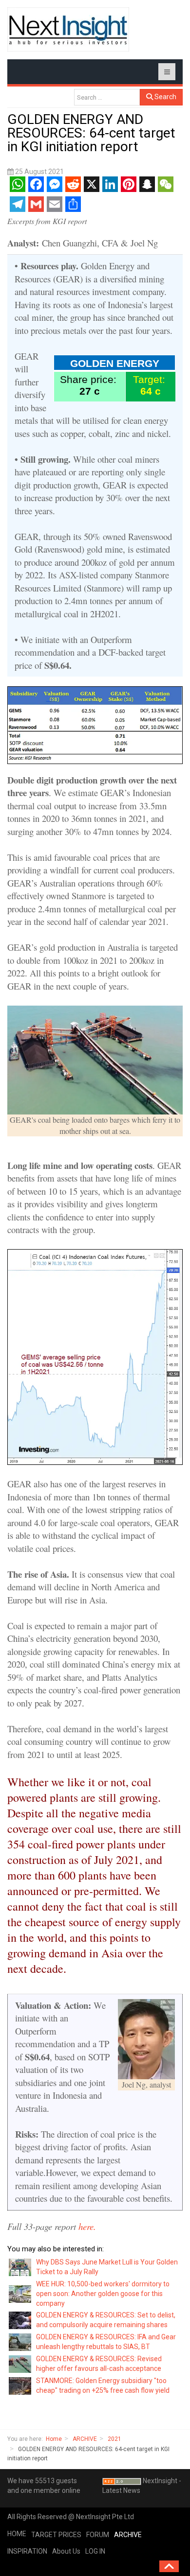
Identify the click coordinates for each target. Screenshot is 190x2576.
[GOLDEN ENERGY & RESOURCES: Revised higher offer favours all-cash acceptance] (20, 2364)
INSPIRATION (27, 2551)
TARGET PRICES (56, 2535)
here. (89, 2226)
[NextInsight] (68, 29)
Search (165, 97)
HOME (17, 2534)
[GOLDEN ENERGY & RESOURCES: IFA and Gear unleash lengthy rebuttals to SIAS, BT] (20, 2342)
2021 (114, 2439)
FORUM (98, 2535)
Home (54, 2439)
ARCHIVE (85, 2439)
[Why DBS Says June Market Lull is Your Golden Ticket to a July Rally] (20, 2267)
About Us (66, 2551)
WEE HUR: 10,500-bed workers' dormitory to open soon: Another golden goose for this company (103, 2294)
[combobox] (107, 97)
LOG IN (95, 2551)
